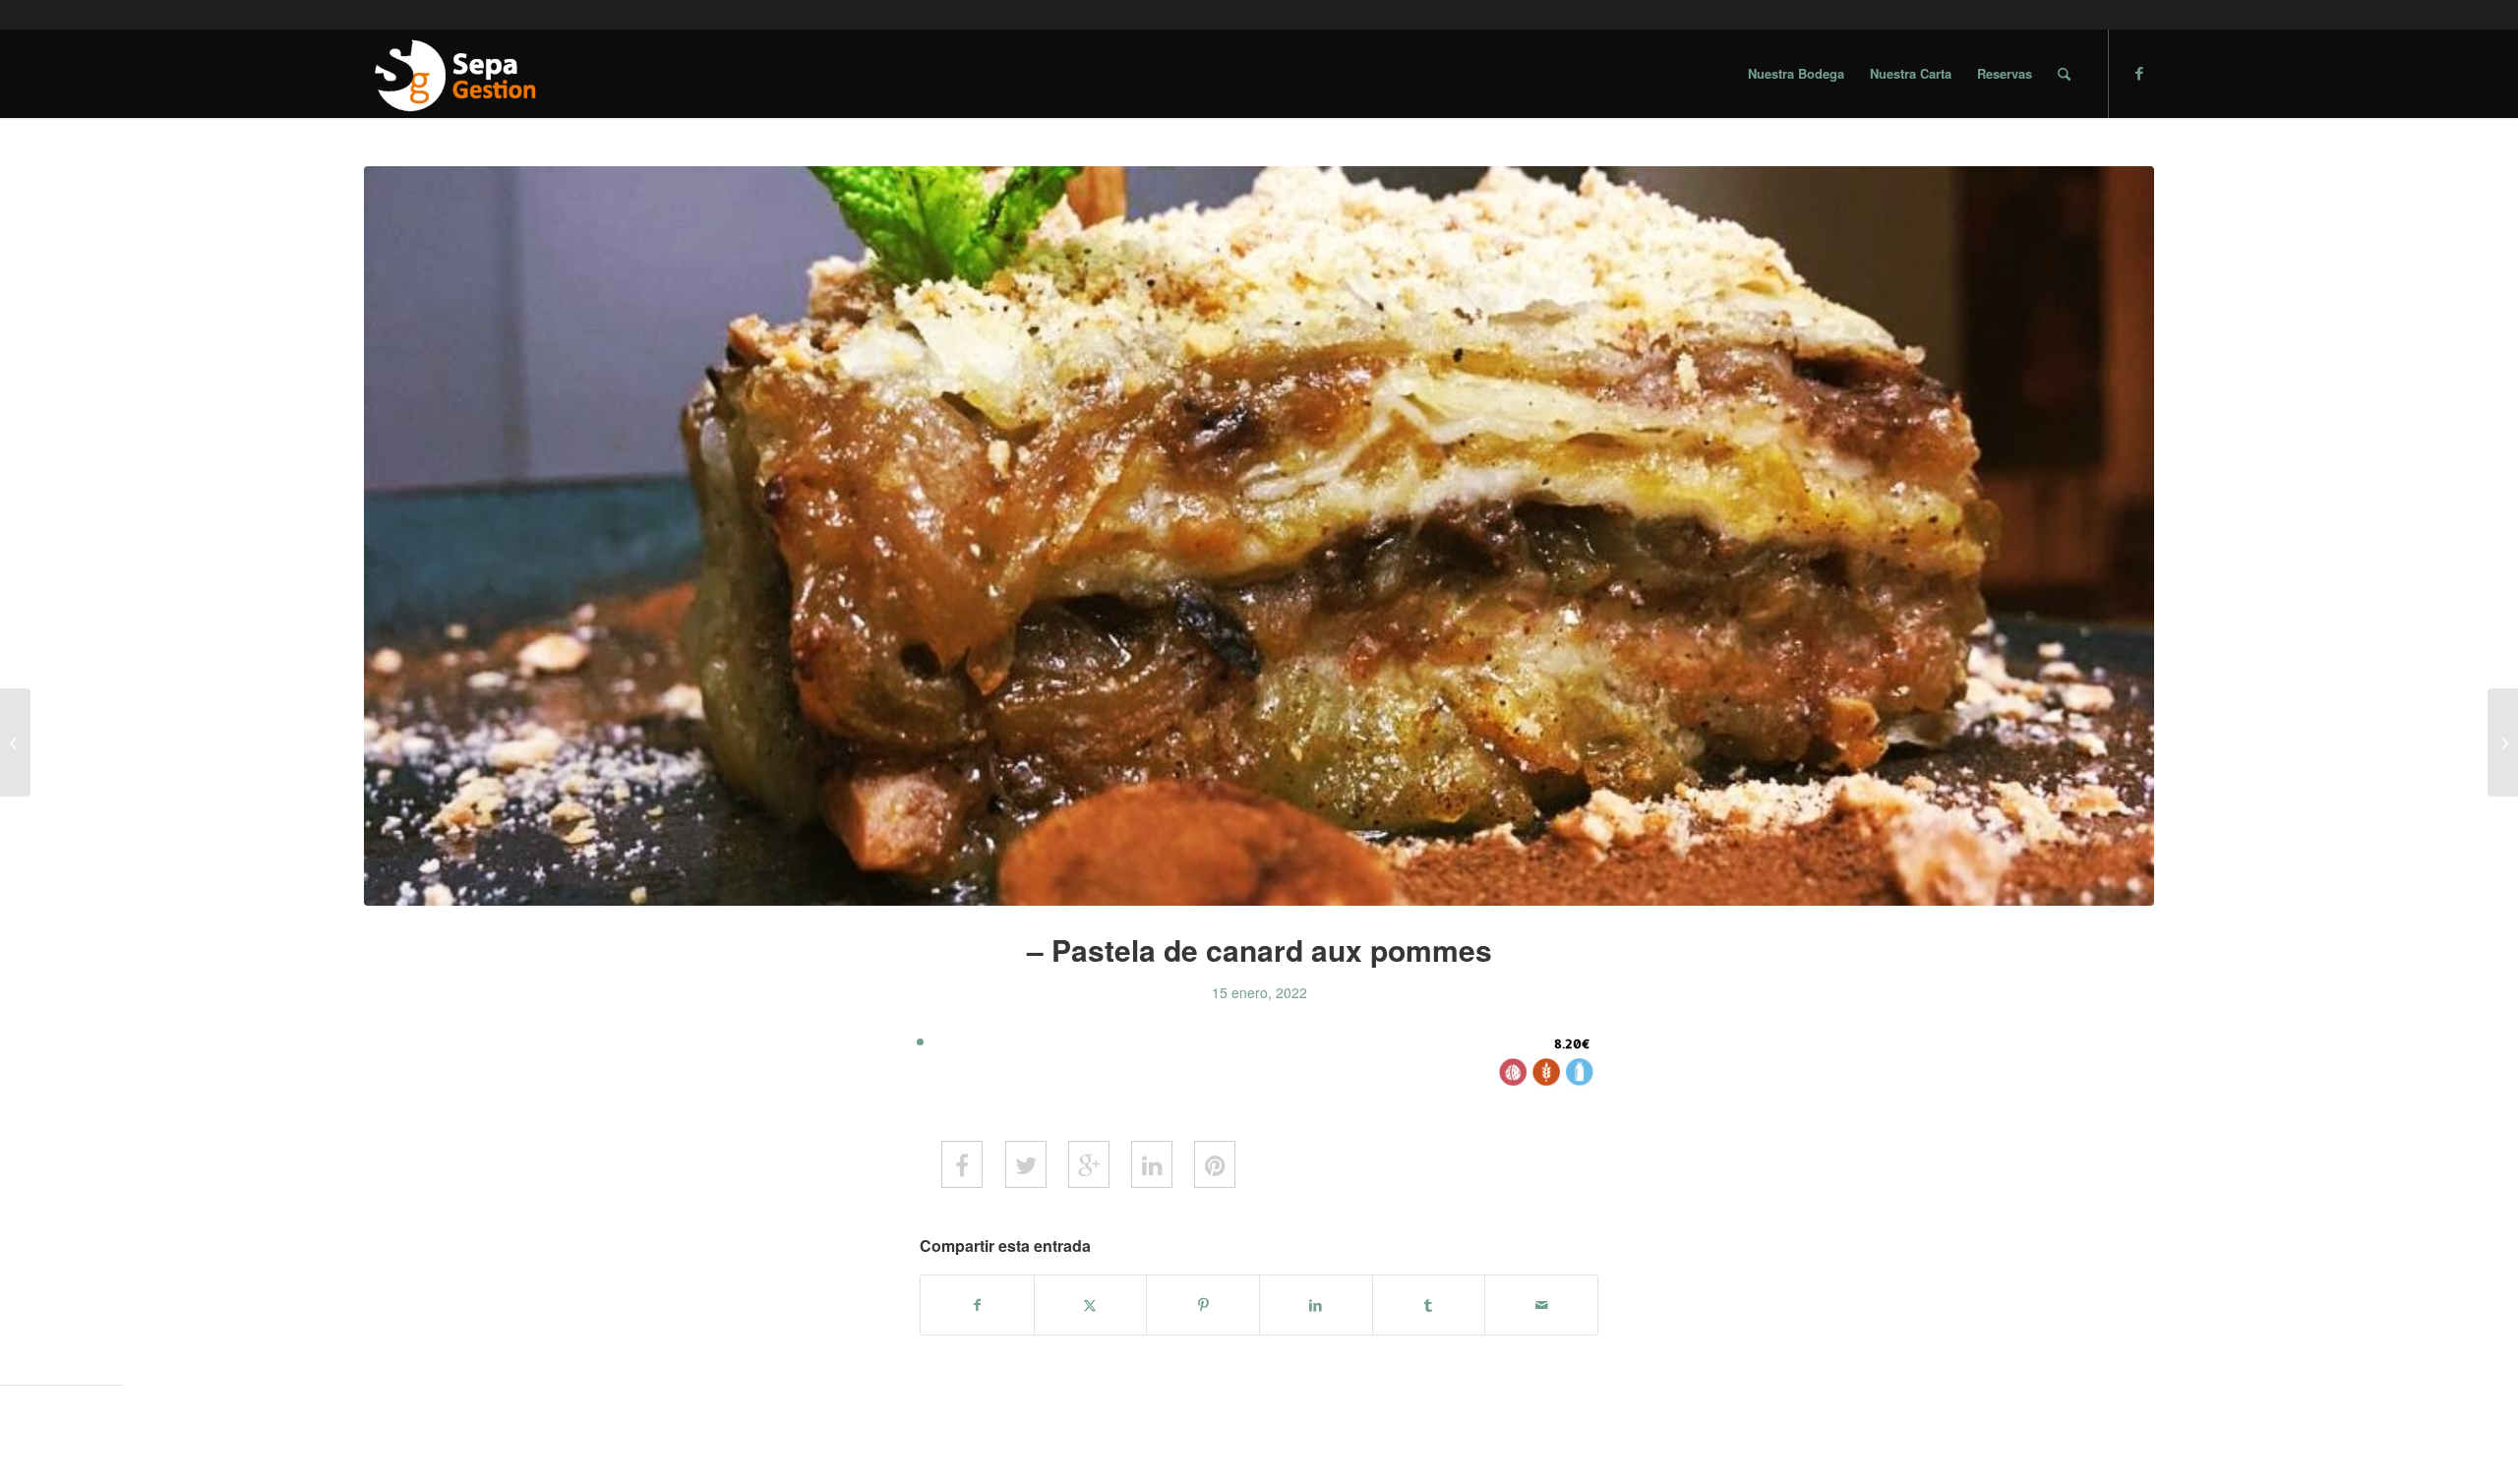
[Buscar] (2064, 74)
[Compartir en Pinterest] (1203, 1305)
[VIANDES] (15, 742)
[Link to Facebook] (2139, 73)
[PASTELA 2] (1259, 536)
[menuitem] (1796, 74)
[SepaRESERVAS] (453, 74)
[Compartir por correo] (1541, 1305)
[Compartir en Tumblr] (1429, 1305)
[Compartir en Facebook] (977, 1305)
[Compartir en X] (1091, 1305)
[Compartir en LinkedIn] (1316, 1305)
